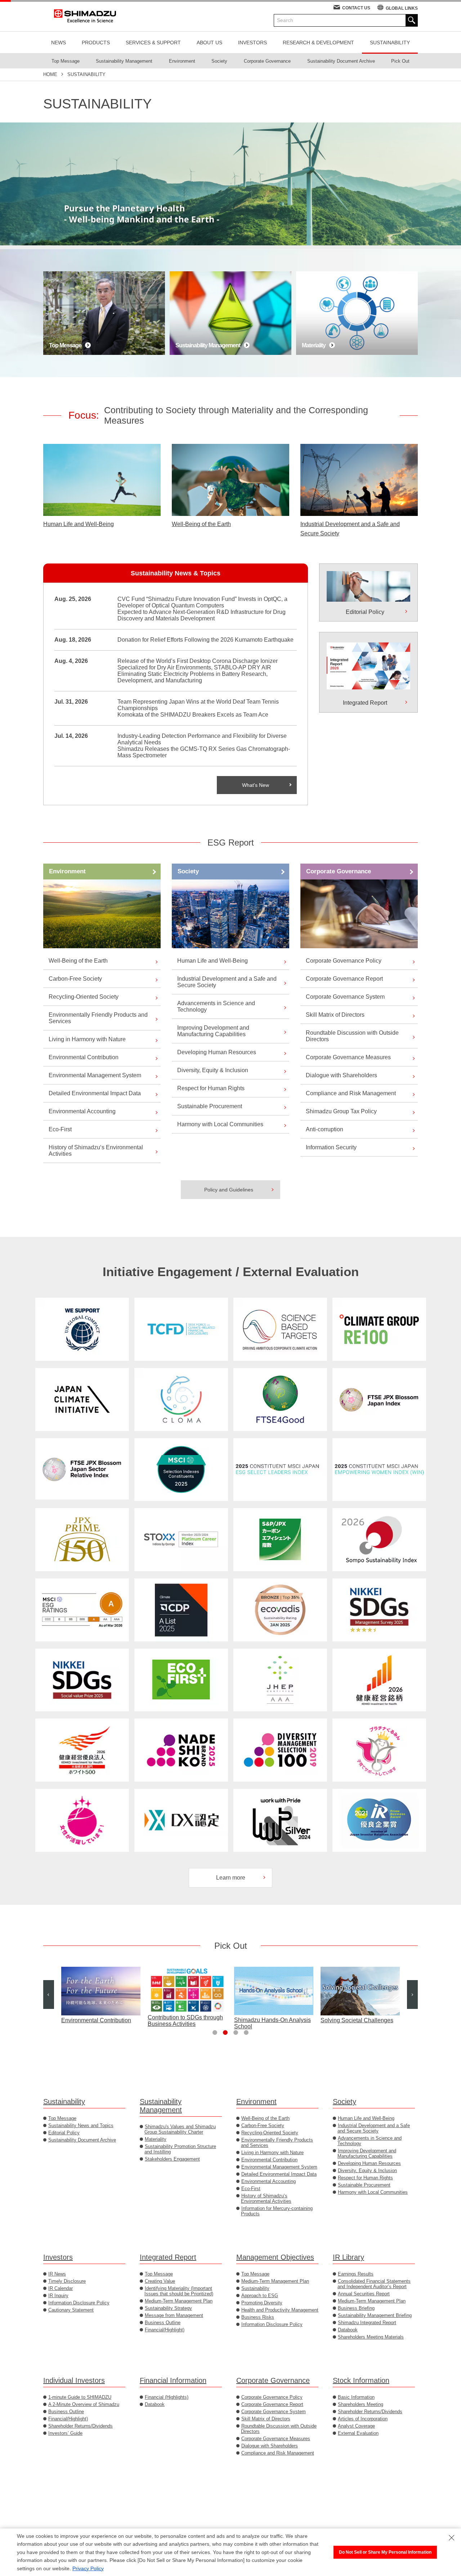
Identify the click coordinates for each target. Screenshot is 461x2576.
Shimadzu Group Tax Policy (341, 1111)
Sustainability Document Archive (82, 2140)
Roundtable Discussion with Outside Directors (352, 1036)
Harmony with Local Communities (220, 1124)
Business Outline (163, 2323)
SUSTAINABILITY (390, 43)
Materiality (156, 2139)
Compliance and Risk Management (351, 1093)
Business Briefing (356, 2308)
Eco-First (60, 1129)
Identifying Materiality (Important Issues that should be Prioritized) (179, 2291)
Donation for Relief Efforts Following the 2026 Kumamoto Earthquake (205, 640)
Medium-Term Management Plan (179, 2301)
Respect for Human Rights (211, 1088)
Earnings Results (356, 2274)
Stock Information (361, 2380)
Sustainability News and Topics (81, 2125)
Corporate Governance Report (344, 979)
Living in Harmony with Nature (87, 1039)
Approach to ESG (260, 2296)
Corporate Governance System (345, 997)
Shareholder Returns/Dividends (80, 2426)
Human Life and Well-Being (79, 524)
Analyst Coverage (356, 2426)
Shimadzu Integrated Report (367, 2323)
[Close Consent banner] (452, 2538)
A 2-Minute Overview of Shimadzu (84, 2404)
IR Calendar (61, 2288)
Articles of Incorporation (363, 2419)
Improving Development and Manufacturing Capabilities (213, 1031)
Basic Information (356, 2397)
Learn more (231, 1878)
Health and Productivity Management (280, 2310)
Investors (58, 2257)
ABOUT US (209, 43)
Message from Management (174, 2315)
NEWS (59, 43)
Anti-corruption (325, 1129)
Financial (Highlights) (167, 2397)
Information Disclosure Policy (79, 2303)
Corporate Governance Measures (348, 1057)
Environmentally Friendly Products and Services (98, 1018)
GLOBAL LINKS (402, 8)
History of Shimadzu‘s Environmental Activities (96, 1151)
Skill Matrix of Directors (335, 1015)
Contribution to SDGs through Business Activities (99, 2021)
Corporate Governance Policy (344, 961)
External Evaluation (358, 2433)
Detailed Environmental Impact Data (95, 1093)
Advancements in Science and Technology (216, 1006)
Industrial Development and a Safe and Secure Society (350, 529)
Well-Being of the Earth (201, 524)
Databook (348, 2330)
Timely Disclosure (67, 2281)
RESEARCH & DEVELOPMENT (318, 43)
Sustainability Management (161, 2106)
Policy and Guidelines (229, 1190)
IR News (57, 2274)
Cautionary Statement (71, 2310)
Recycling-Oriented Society (84, 997)
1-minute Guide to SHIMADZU (80, 2397)
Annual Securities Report (364, 2294)
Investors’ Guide (65, 2433)
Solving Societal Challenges (270, 2020)
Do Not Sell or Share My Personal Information (385, 2552)
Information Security (331, 1147)
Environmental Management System (95, 1075)
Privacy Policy (88, 2568)
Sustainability (64, 2102)
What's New (256, 785)
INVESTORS (252, 43)
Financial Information (173, 2380)
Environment (67, 871)
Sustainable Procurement (210, 1106)
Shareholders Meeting (361, 2404)
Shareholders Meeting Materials (371, 2337)
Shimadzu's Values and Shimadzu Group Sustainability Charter (180, 2129)
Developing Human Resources (217, 1052)
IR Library (348, 2257)
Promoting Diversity (262, 2303)
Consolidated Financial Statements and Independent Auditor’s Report (374, 2284)
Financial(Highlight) (165, 2330)
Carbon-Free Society (75, 979)
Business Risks (258, 2317)
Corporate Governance (339, 871)
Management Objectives (275, 2257)
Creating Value (160, 2281)
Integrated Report (168, 2257)
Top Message (62, 2118)
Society (188, 871)
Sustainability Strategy (168, 2308)
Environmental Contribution (84, 1057)
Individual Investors (74, 2380)
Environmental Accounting (82, 1111)
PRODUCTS (96, 43)
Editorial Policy (64, 2133)
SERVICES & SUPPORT (153, 43)
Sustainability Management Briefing (375, 2315)
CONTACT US (356, 8)
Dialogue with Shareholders (341, 1075)
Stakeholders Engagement (172, 2159)
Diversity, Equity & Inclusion (213, 1070)
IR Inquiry (58, 2296)
